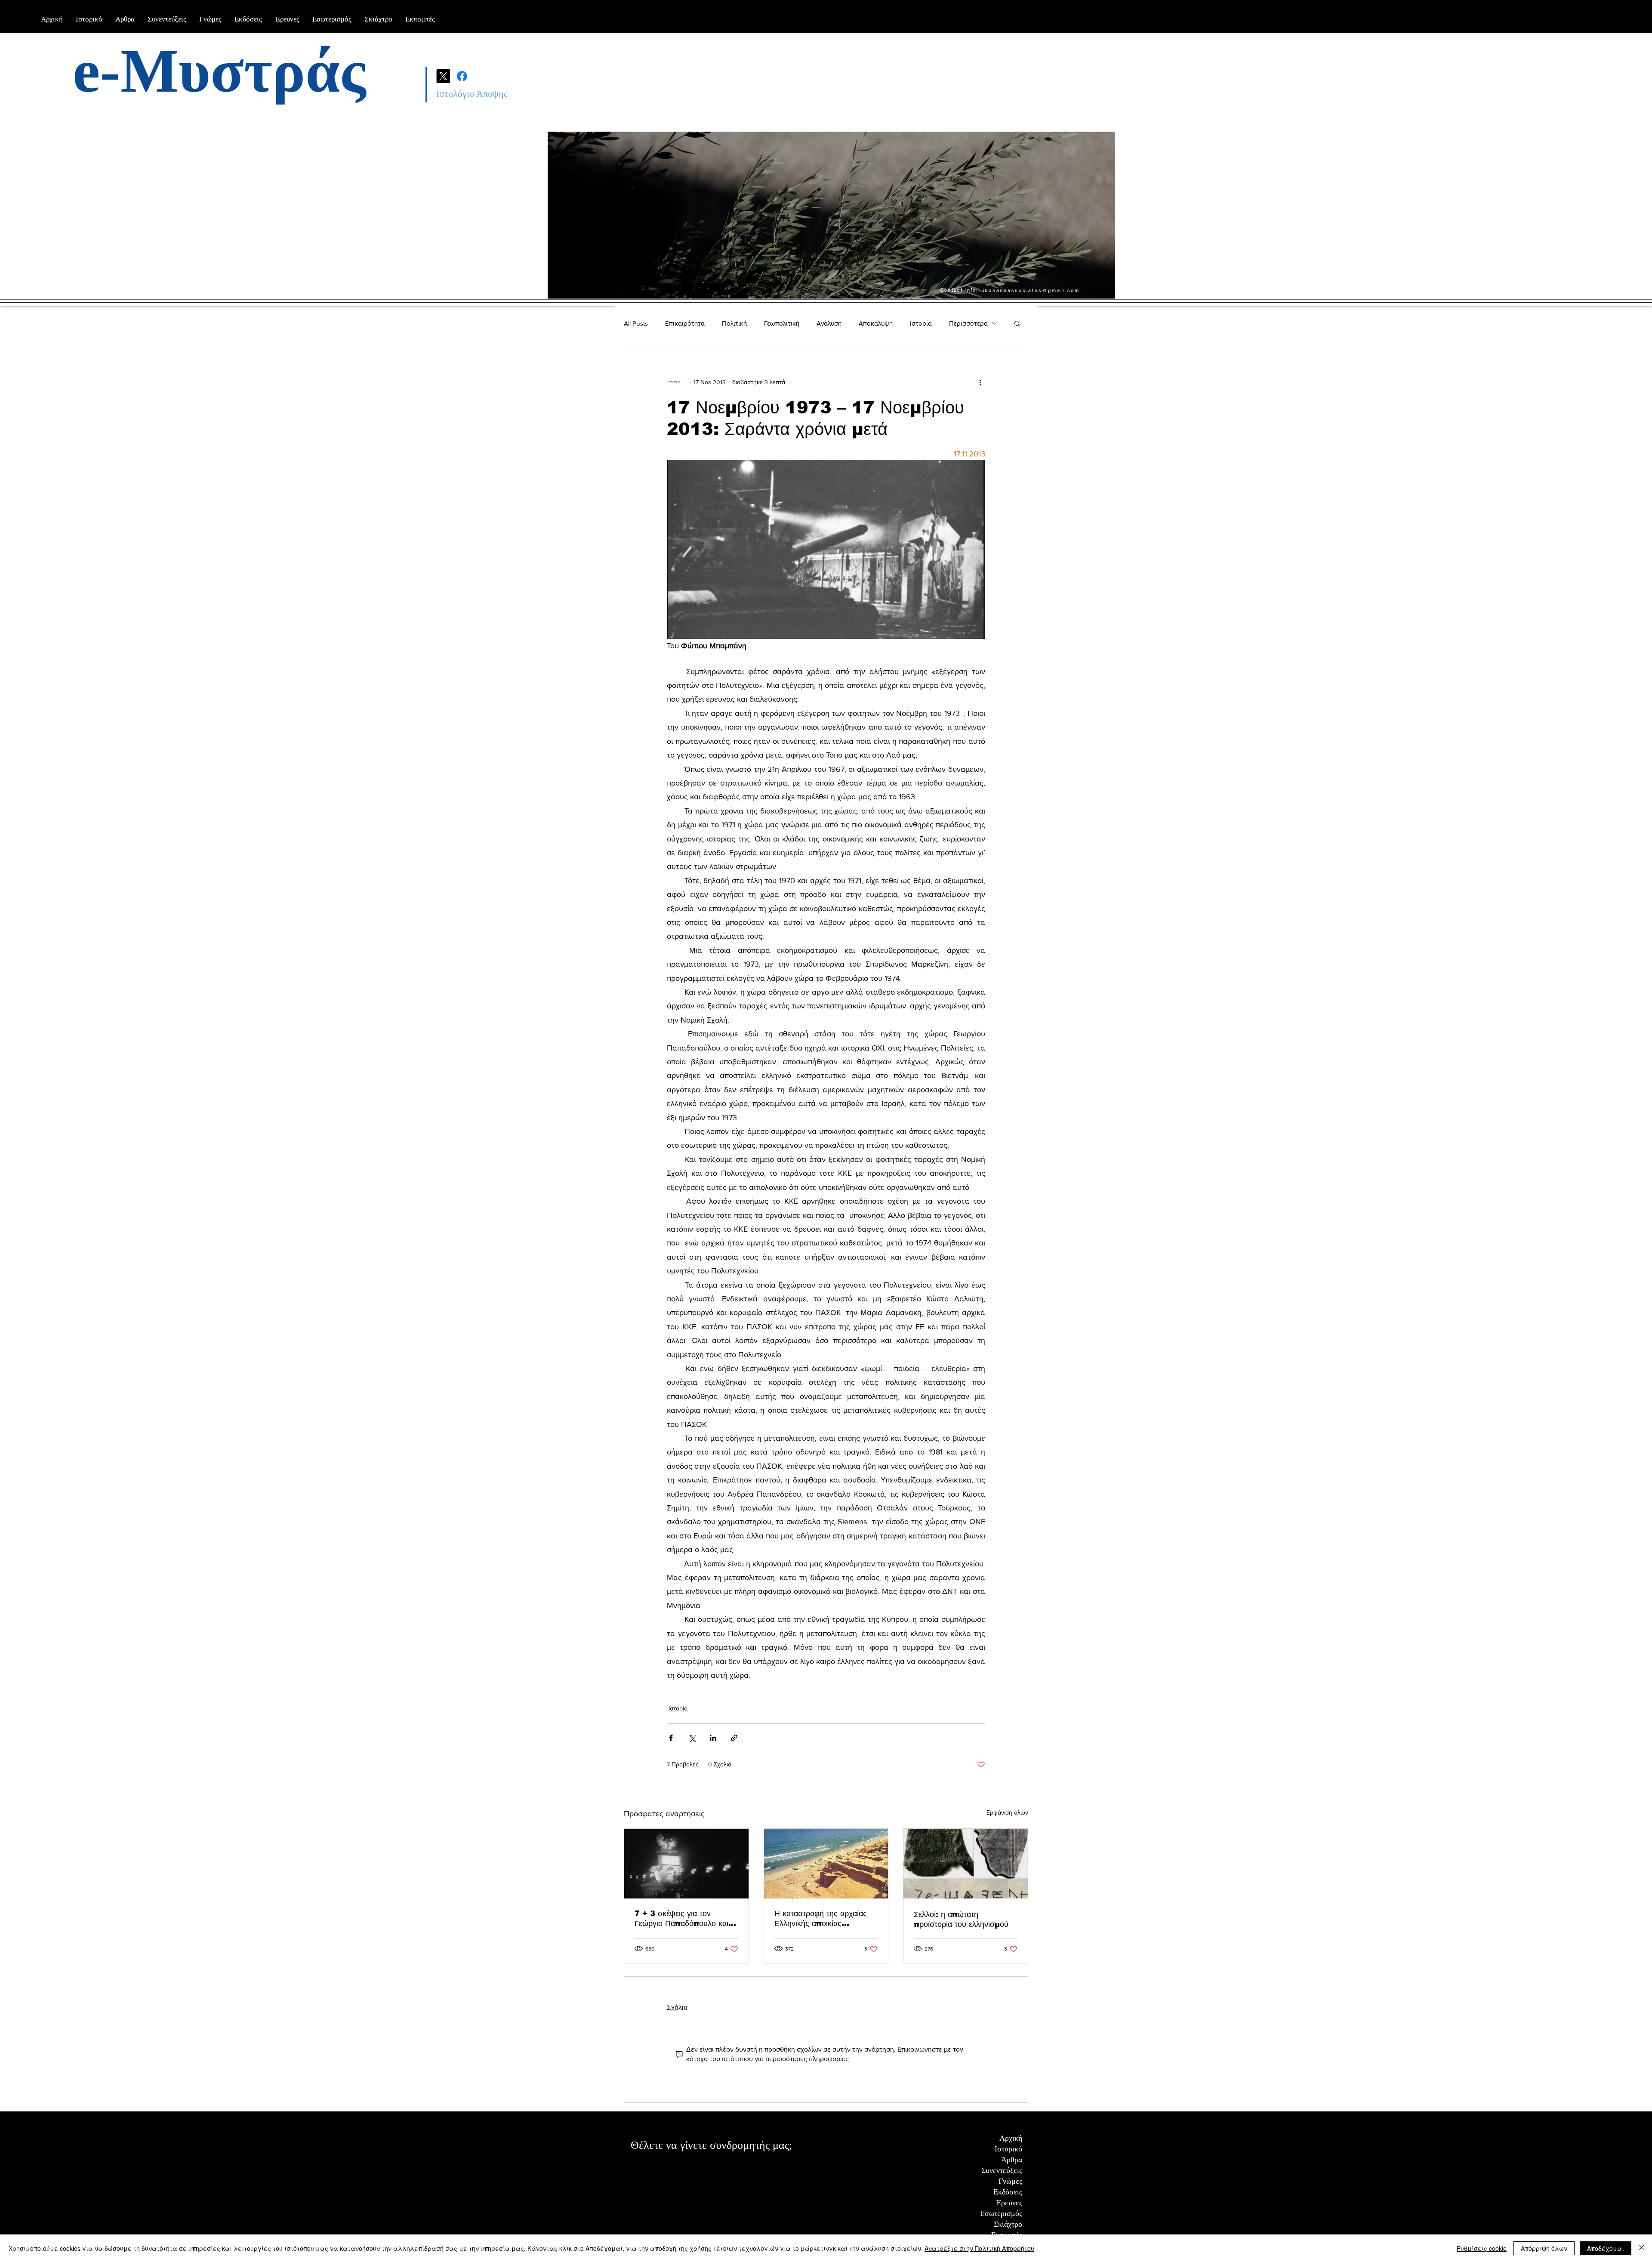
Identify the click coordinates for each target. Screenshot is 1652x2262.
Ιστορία (921, 323)
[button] (1017, 323)
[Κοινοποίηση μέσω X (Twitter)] (692, 1738)
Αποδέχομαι (1606, 2248)
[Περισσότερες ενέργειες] (980, 382)
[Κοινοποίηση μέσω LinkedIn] (713, 1738)
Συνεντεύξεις (1002, 2170)
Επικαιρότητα (685, 323)
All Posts (636, 323)
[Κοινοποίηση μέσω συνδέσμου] (734, 1738)
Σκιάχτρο (1008, 2224)
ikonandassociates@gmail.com (1031, 290)
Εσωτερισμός (1001, 2213)
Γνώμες (1010, 2181)
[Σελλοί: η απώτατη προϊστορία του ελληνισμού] (966, 1864)
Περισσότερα (968, 323)
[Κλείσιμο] (1642, 2248)
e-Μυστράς (219, 71)
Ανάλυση (829, 323)
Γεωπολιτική (782, 323)
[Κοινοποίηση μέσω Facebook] (671, 1738)
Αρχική (1011, 2138)
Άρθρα (1012, 2160)
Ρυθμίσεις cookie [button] (1482, 2248)
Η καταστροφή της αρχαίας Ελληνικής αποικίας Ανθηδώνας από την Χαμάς (822, 1919)
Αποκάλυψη (876, 323)
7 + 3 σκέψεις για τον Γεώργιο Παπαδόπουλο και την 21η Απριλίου (681, 1919)
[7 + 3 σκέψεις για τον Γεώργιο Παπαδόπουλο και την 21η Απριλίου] (686, 1864)
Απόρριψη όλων (1544, 2248)
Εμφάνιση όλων (1007, 1812)
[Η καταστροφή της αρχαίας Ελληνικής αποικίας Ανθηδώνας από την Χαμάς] (826, 1864)
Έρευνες (1009, 2203)
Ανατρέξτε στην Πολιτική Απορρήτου (979, 2248)
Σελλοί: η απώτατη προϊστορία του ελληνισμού (961, 1919)
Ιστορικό (1008, 2149)
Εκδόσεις (1008, 2192)
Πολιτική (734, 323)
